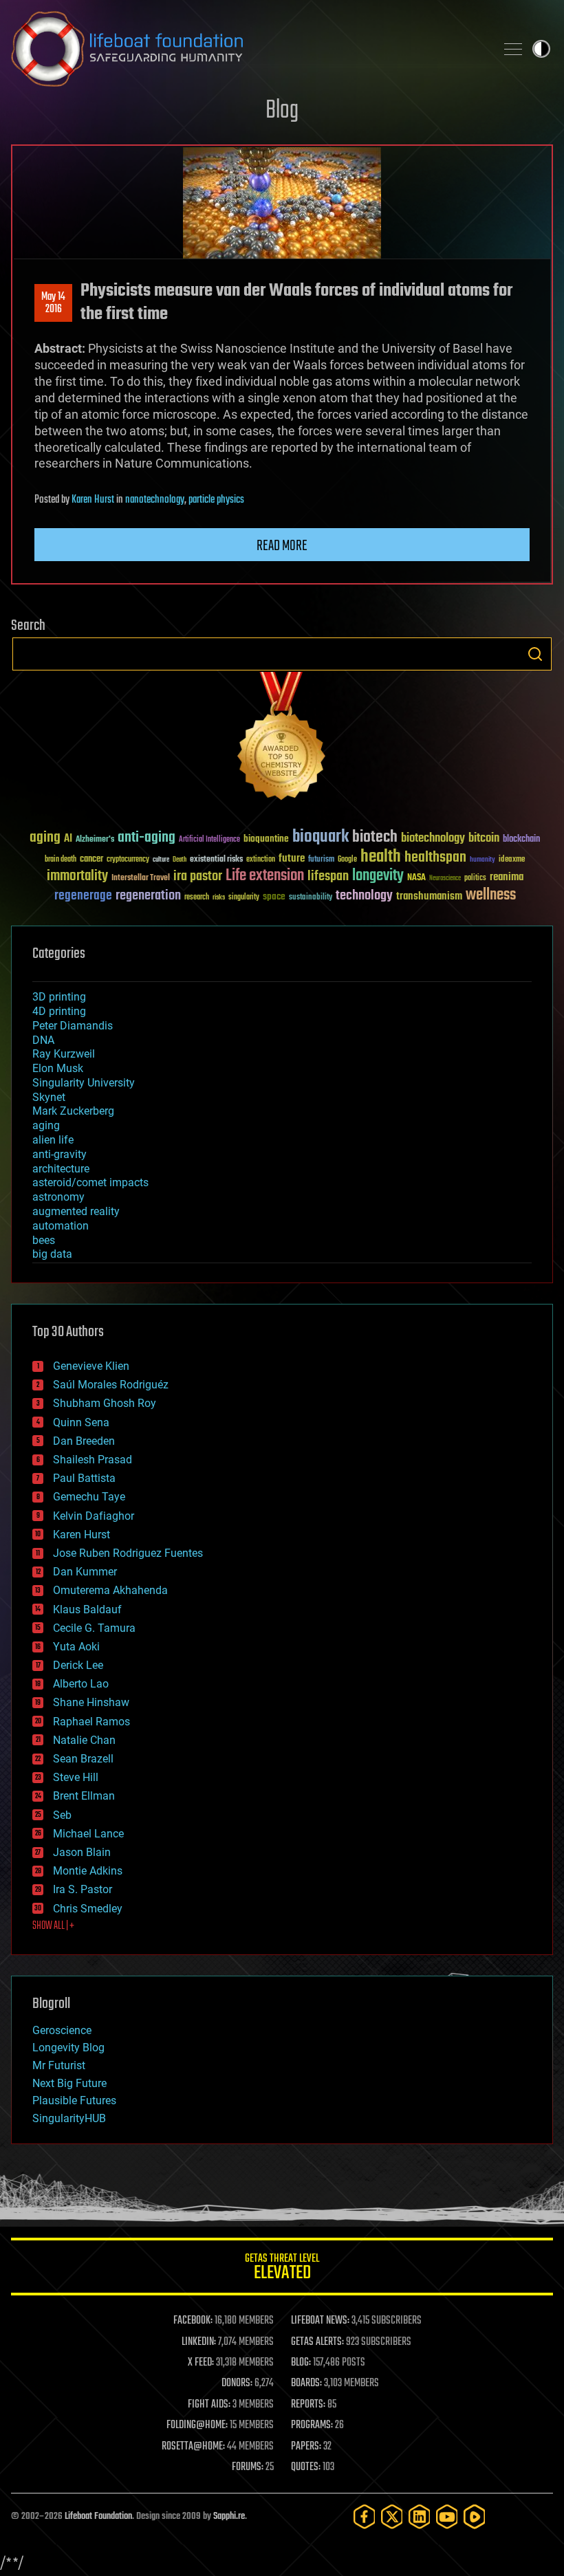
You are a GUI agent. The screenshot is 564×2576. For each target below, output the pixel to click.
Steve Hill (76, 1777)
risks (219, 897)
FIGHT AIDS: (209, 2405)
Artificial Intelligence (209, 840)
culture (161, 860)
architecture (61, 1169)
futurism (321, 860)
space (274, 896)
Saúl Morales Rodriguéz (111, 1385)
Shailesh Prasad (93, 1460)
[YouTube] (447, 2517)
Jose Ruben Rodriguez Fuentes (128, 1553)
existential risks (216, 860)
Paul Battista (84, 1478)
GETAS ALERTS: (317, 2342)
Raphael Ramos (91, 1722)
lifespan (328, 876)
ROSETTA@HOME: (193, 2447)
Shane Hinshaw (91, 1702)
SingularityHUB (69, 2118)
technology (364, 896)
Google (347, 860)
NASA (416, 878)
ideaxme (512, 860)
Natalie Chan (84, 1740)
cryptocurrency (128, 860)
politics (475, 878)
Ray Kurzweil (64, 1054)
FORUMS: (248, 2467)
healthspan (435, 858)
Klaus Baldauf (87, 1609)
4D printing (59, 1011)
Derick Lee (78, 1665)
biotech (375, 837)
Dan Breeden (84, 1441)
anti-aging (147, 838)
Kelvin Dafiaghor (94, 1516)
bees (44, 1240)
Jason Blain (82, 1852)
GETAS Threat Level (282, 2269)
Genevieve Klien (91, 1366)
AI (68, 839)
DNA (43, 1040)
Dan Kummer (85, 1572)
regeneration (148, 896)
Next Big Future (69, 2083)
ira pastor (198, 876)
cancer (91, 860)
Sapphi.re (229, 2517)
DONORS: (237, 2383)
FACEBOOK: (193, 2321)
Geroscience (62, 2030)
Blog (282, 111)
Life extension (265, 876)
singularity (244, 898)
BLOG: (301, 2363)
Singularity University (84, 1083)
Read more (282, 546)
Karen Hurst (93, 500)
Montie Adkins (88, 1871)
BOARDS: (306, 2383)
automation (61, 1226)
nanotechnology (155, 500)
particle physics (216, 500)
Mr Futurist (59, 2065)
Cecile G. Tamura (94, 1628)
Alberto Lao (81, 1684)
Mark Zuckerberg (73, 1111)
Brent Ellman (84, 1796)
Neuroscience (445, 879)
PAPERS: (306, 2447)
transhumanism (429, 896)
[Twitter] (392, 2517)
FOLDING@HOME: (197, 2425)
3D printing (59, 997)
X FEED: (201, 2363)
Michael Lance (88, 1834)
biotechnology (433, 839)
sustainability (311, 898)
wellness (491, 895)
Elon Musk (58, 1068)
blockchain (521, 840)
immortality (77, 876)
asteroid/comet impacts (90, 1182)
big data (52, 1254)
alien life (53, 1140)
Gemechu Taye (89, 1497)
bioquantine (266, 839)
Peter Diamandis (73, 1026)
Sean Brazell (83, 1759)
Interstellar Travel (141, 878)
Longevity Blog (68, 2048)
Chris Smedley (88, 1909)
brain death (61, 860)
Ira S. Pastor (83, 1889)
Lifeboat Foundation (98, 2517)
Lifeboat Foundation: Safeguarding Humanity (248, 49)
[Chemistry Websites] (282, 739)
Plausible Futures (74, 2100)
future (292, 859)
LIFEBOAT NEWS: (320, 2321)
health (381, 857)
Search (535, 654)
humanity (482, 860)
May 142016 (53, 303)
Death (180, 860)
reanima (507, 877)
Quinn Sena (81, 1422)
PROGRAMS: (312, 2425)
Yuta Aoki (76, 1647)
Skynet (49, 1097)
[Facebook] (365, 2517)
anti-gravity (59, 1154)
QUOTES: (306, 2467)
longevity (378, 876)
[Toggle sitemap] (513, 49)
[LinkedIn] (420, 2517)
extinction (261, 860)
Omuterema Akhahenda (110, 1590)
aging (45, 838)
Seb (62, 1815)
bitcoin (484, 839)
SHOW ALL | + (53, 1926)
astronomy (58, 1197)
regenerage (83, 896)
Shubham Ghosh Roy (105, 1403)
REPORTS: (308, 2405)
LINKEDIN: (199, 2342)
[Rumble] (475, 2517)
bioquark (321, 837)
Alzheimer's (95, 840)
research (197, 898)
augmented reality (76, 1211)
